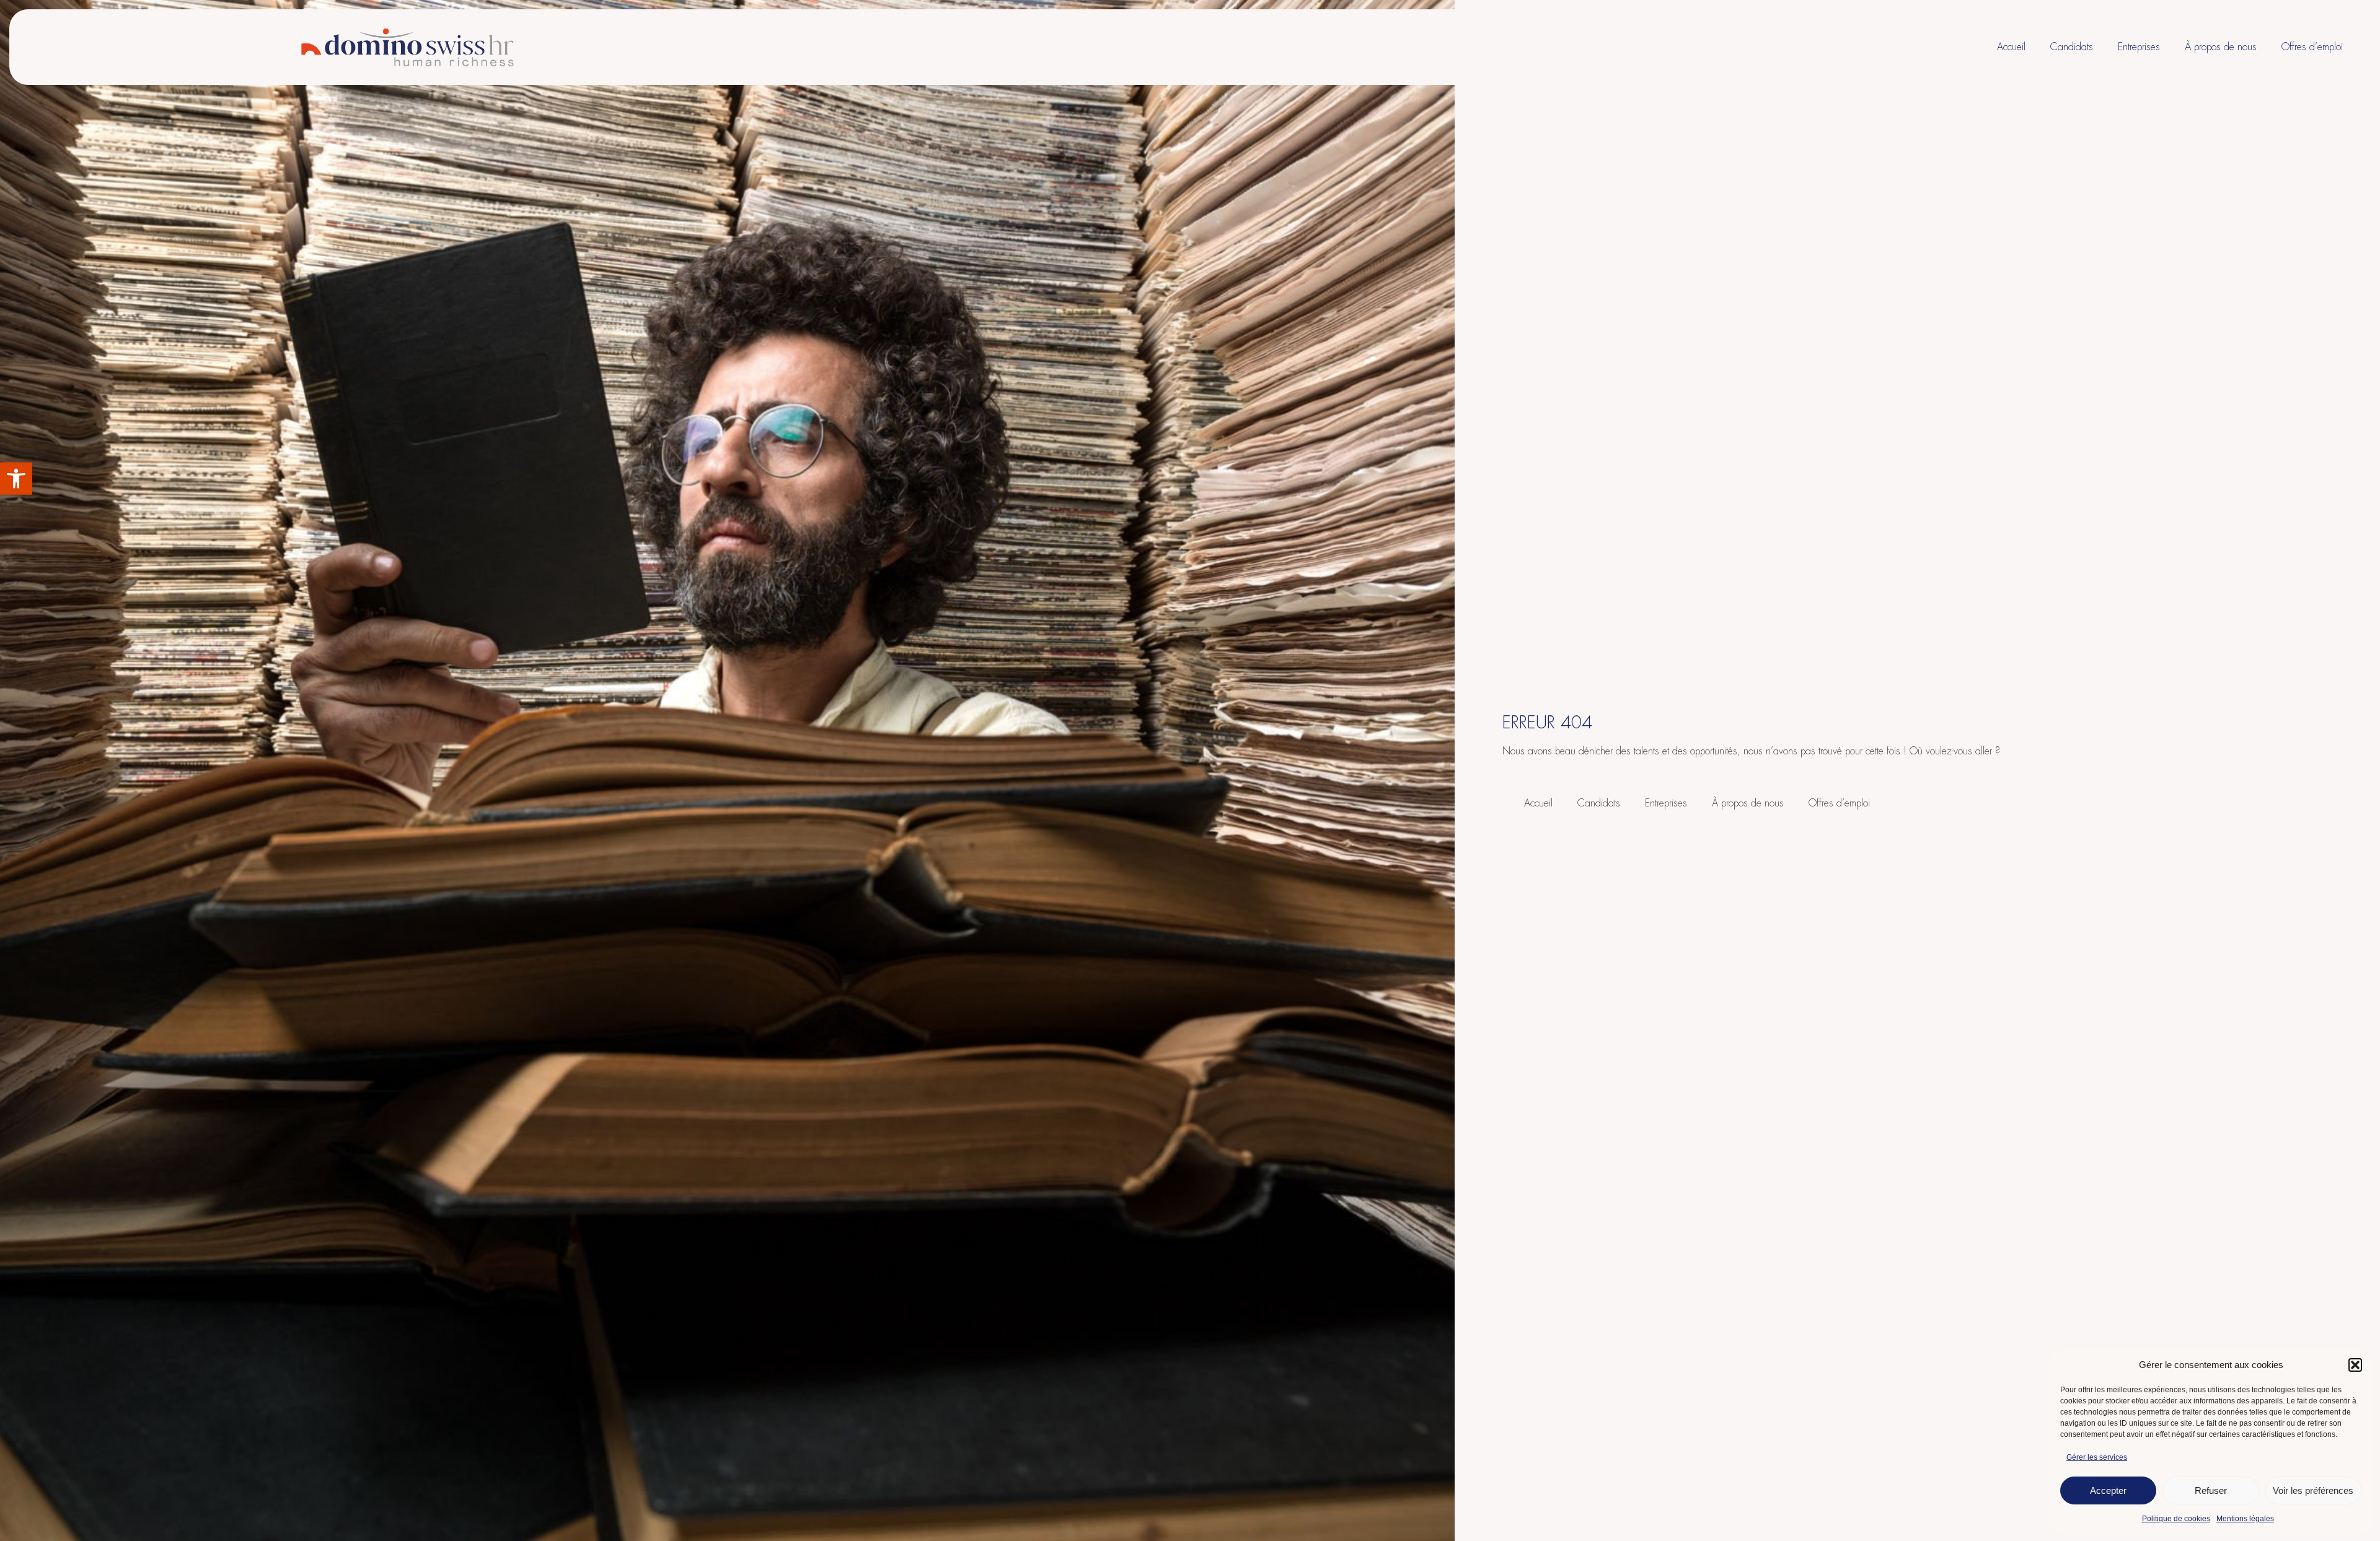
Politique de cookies (2176, 1519)
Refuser (2211, 1490)
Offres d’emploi (2312, 47)
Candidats (2072, 47)
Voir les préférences (2313, 1490)
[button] (16, 479)
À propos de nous (2221, 47)
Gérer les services (2097, 1457)
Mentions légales (2245, 1519)
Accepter (2108, 1490)
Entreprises (2139, 47)
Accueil (2011, 47)
